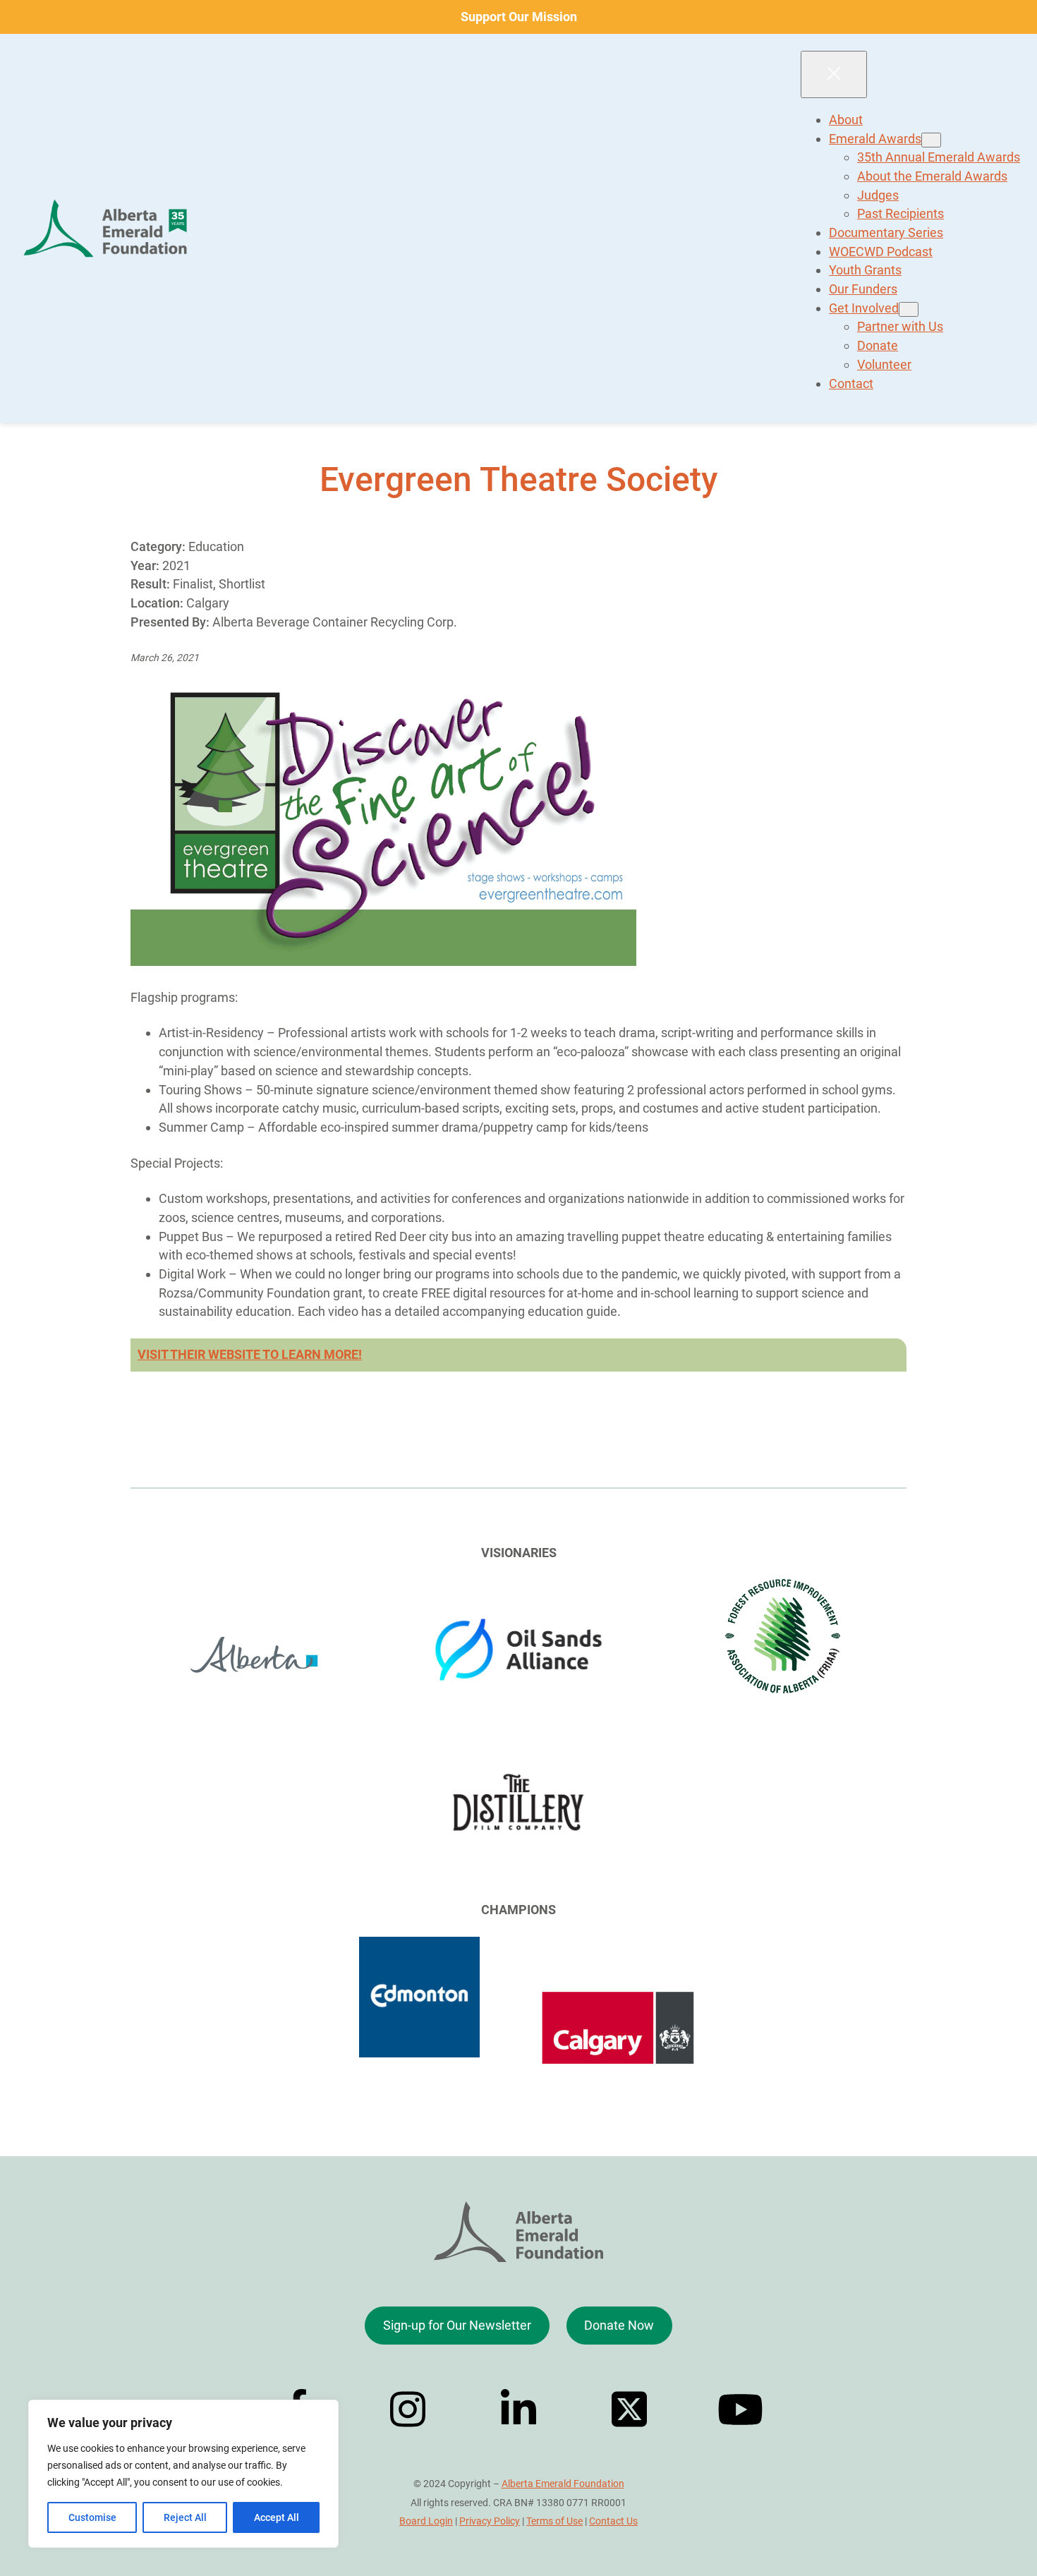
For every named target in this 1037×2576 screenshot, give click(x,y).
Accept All (277, 2517)
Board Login (426, 2521)
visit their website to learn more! (250, 1354)
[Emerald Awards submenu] (931, 140)
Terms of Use (554, 2521)
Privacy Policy (490, 2521)
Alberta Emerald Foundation (563, 2484)
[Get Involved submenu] (909, 309)
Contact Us (613, 2521)
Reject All (185, 2517)
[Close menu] (834, 74)
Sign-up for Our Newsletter (457, 2325)
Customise (92, 2517)
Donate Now (619, 2325)
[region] (183, 2474)
